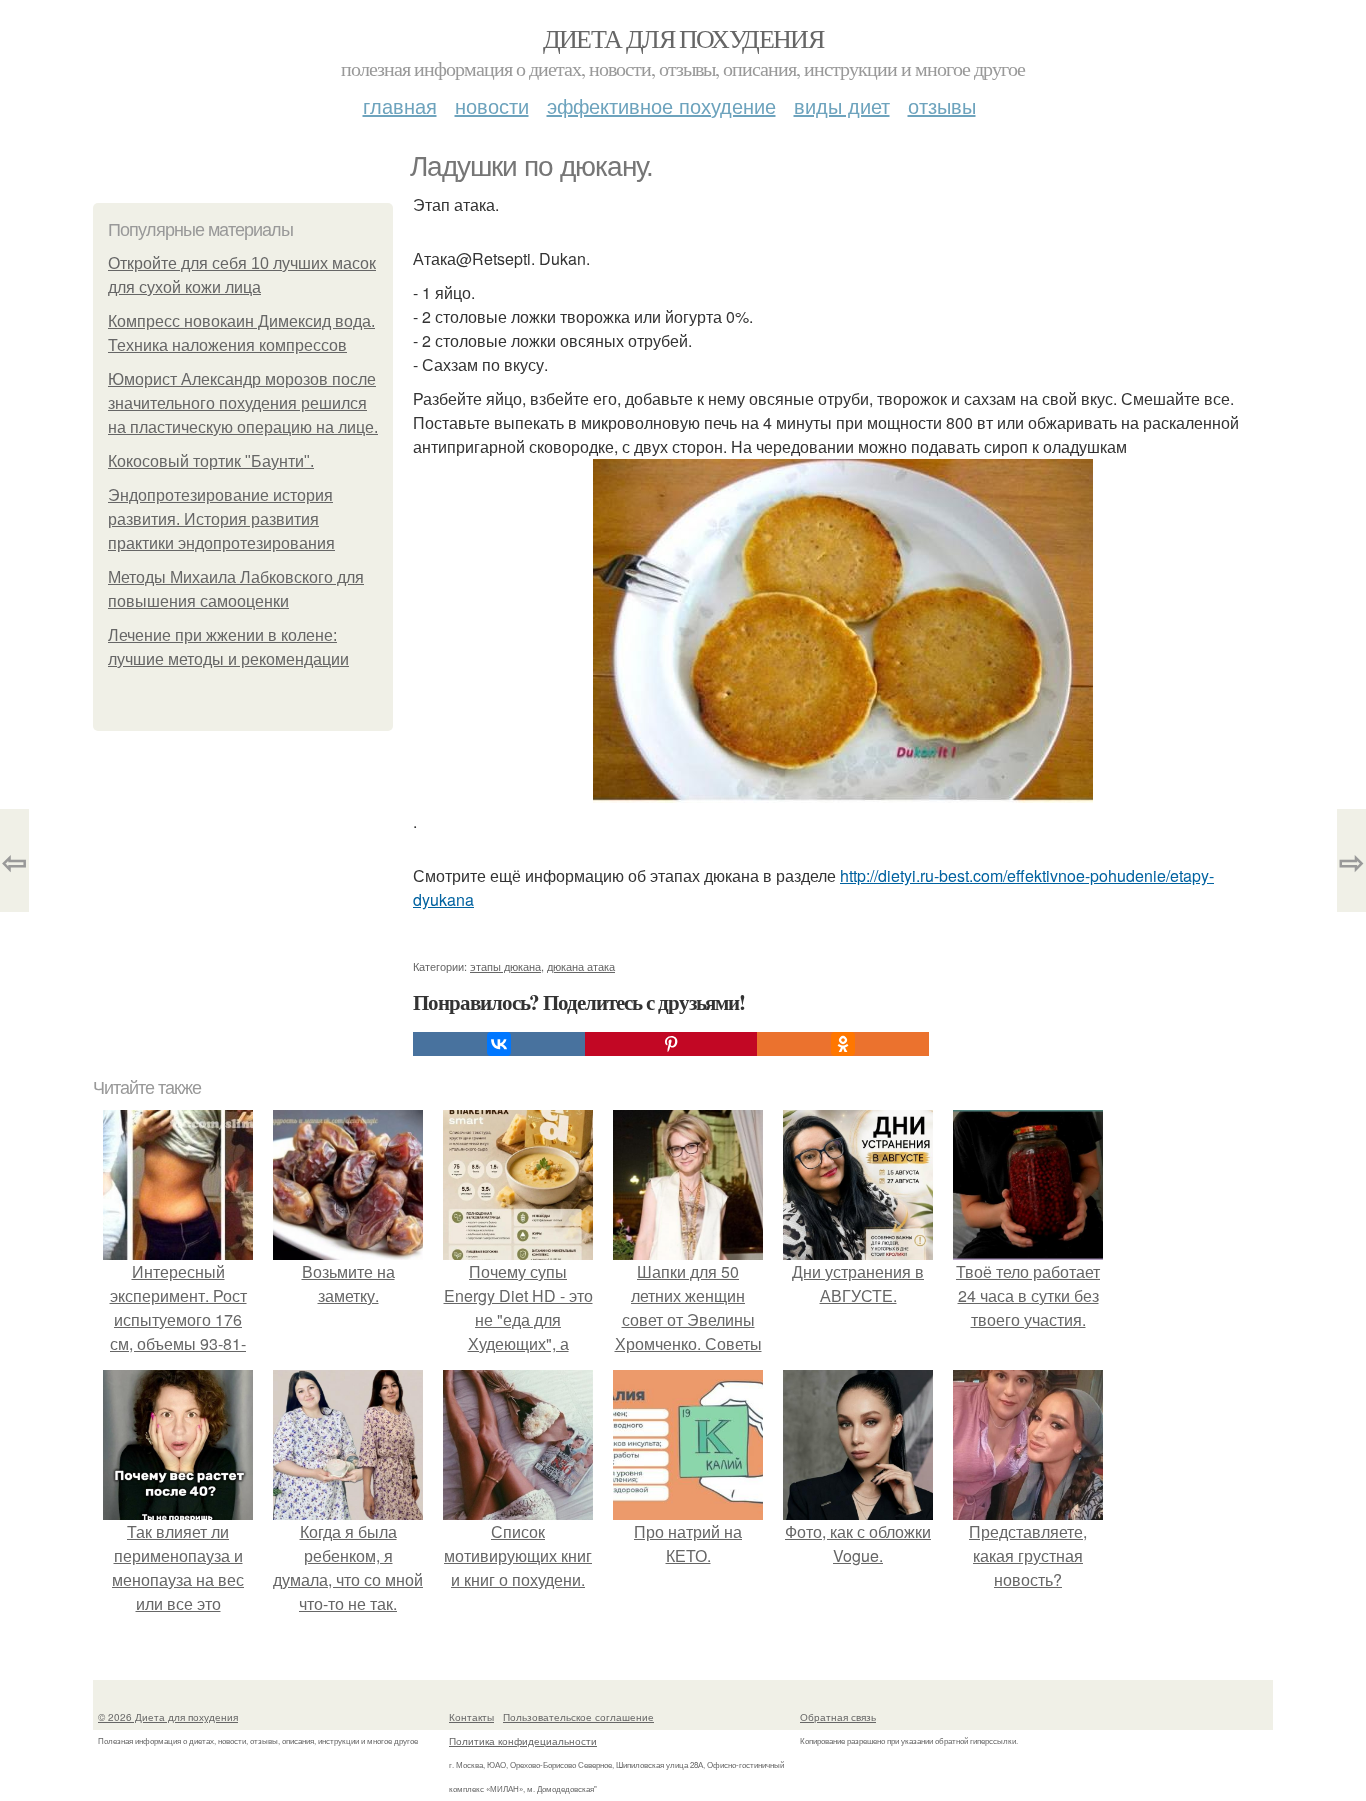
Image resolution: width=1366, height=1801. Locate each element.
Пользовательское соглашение (578, 1717)
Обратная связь (838, 1717)
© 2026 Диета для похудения (168, 1717)
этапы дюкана (505, 966)
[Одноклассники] (843, 1044)
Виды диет (842, 105)
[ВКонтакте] (499, 1044)
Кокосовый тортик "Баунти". (211, 461)
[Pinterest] (671, 1044)
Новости (492, 105)
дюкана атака (581, 966)
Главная (400, 105)
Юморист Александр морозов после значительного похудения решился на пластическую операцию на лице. (243, 403)
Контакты (471, 1717)
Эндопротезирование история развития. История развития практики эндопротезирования (221, 519)
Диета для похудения (683, 38)
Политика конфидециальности (523, 1741)
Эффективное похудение (661, 105)
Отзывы (942, 105)
